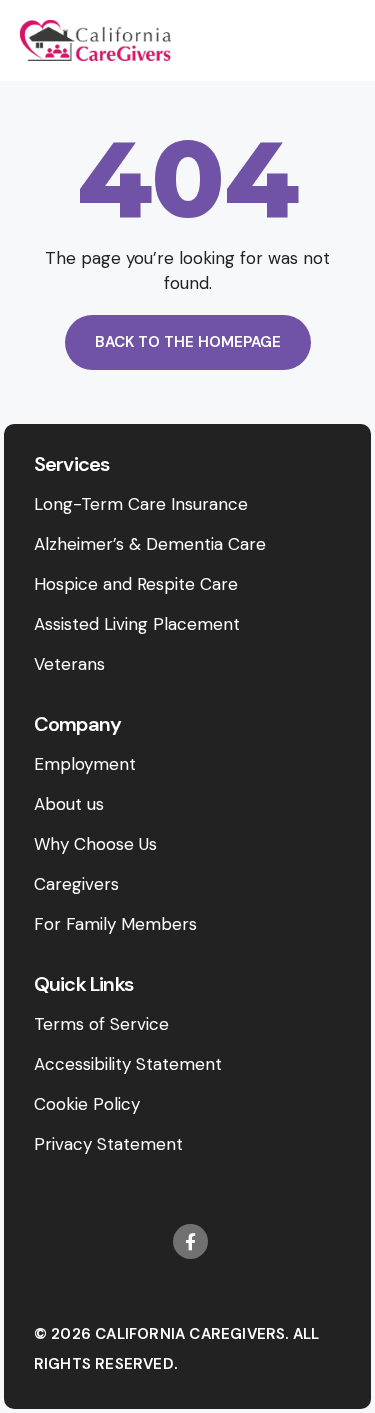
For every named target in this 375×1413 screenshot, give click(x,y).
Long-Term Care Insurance (141, 504)
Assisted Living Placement (137, 624)
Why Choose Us (95, 844)
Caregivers (76, 884)
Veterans (69, 664)
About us (69, 804)
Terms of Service (101, 1024)
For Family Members (115, 924)
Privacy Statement (108, 1144)
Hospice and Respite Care (136, 584)
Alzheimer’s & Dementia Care (150, 544)
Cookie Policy (87, 1104)
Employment (85, 764)
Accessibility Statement (128, 1064)
